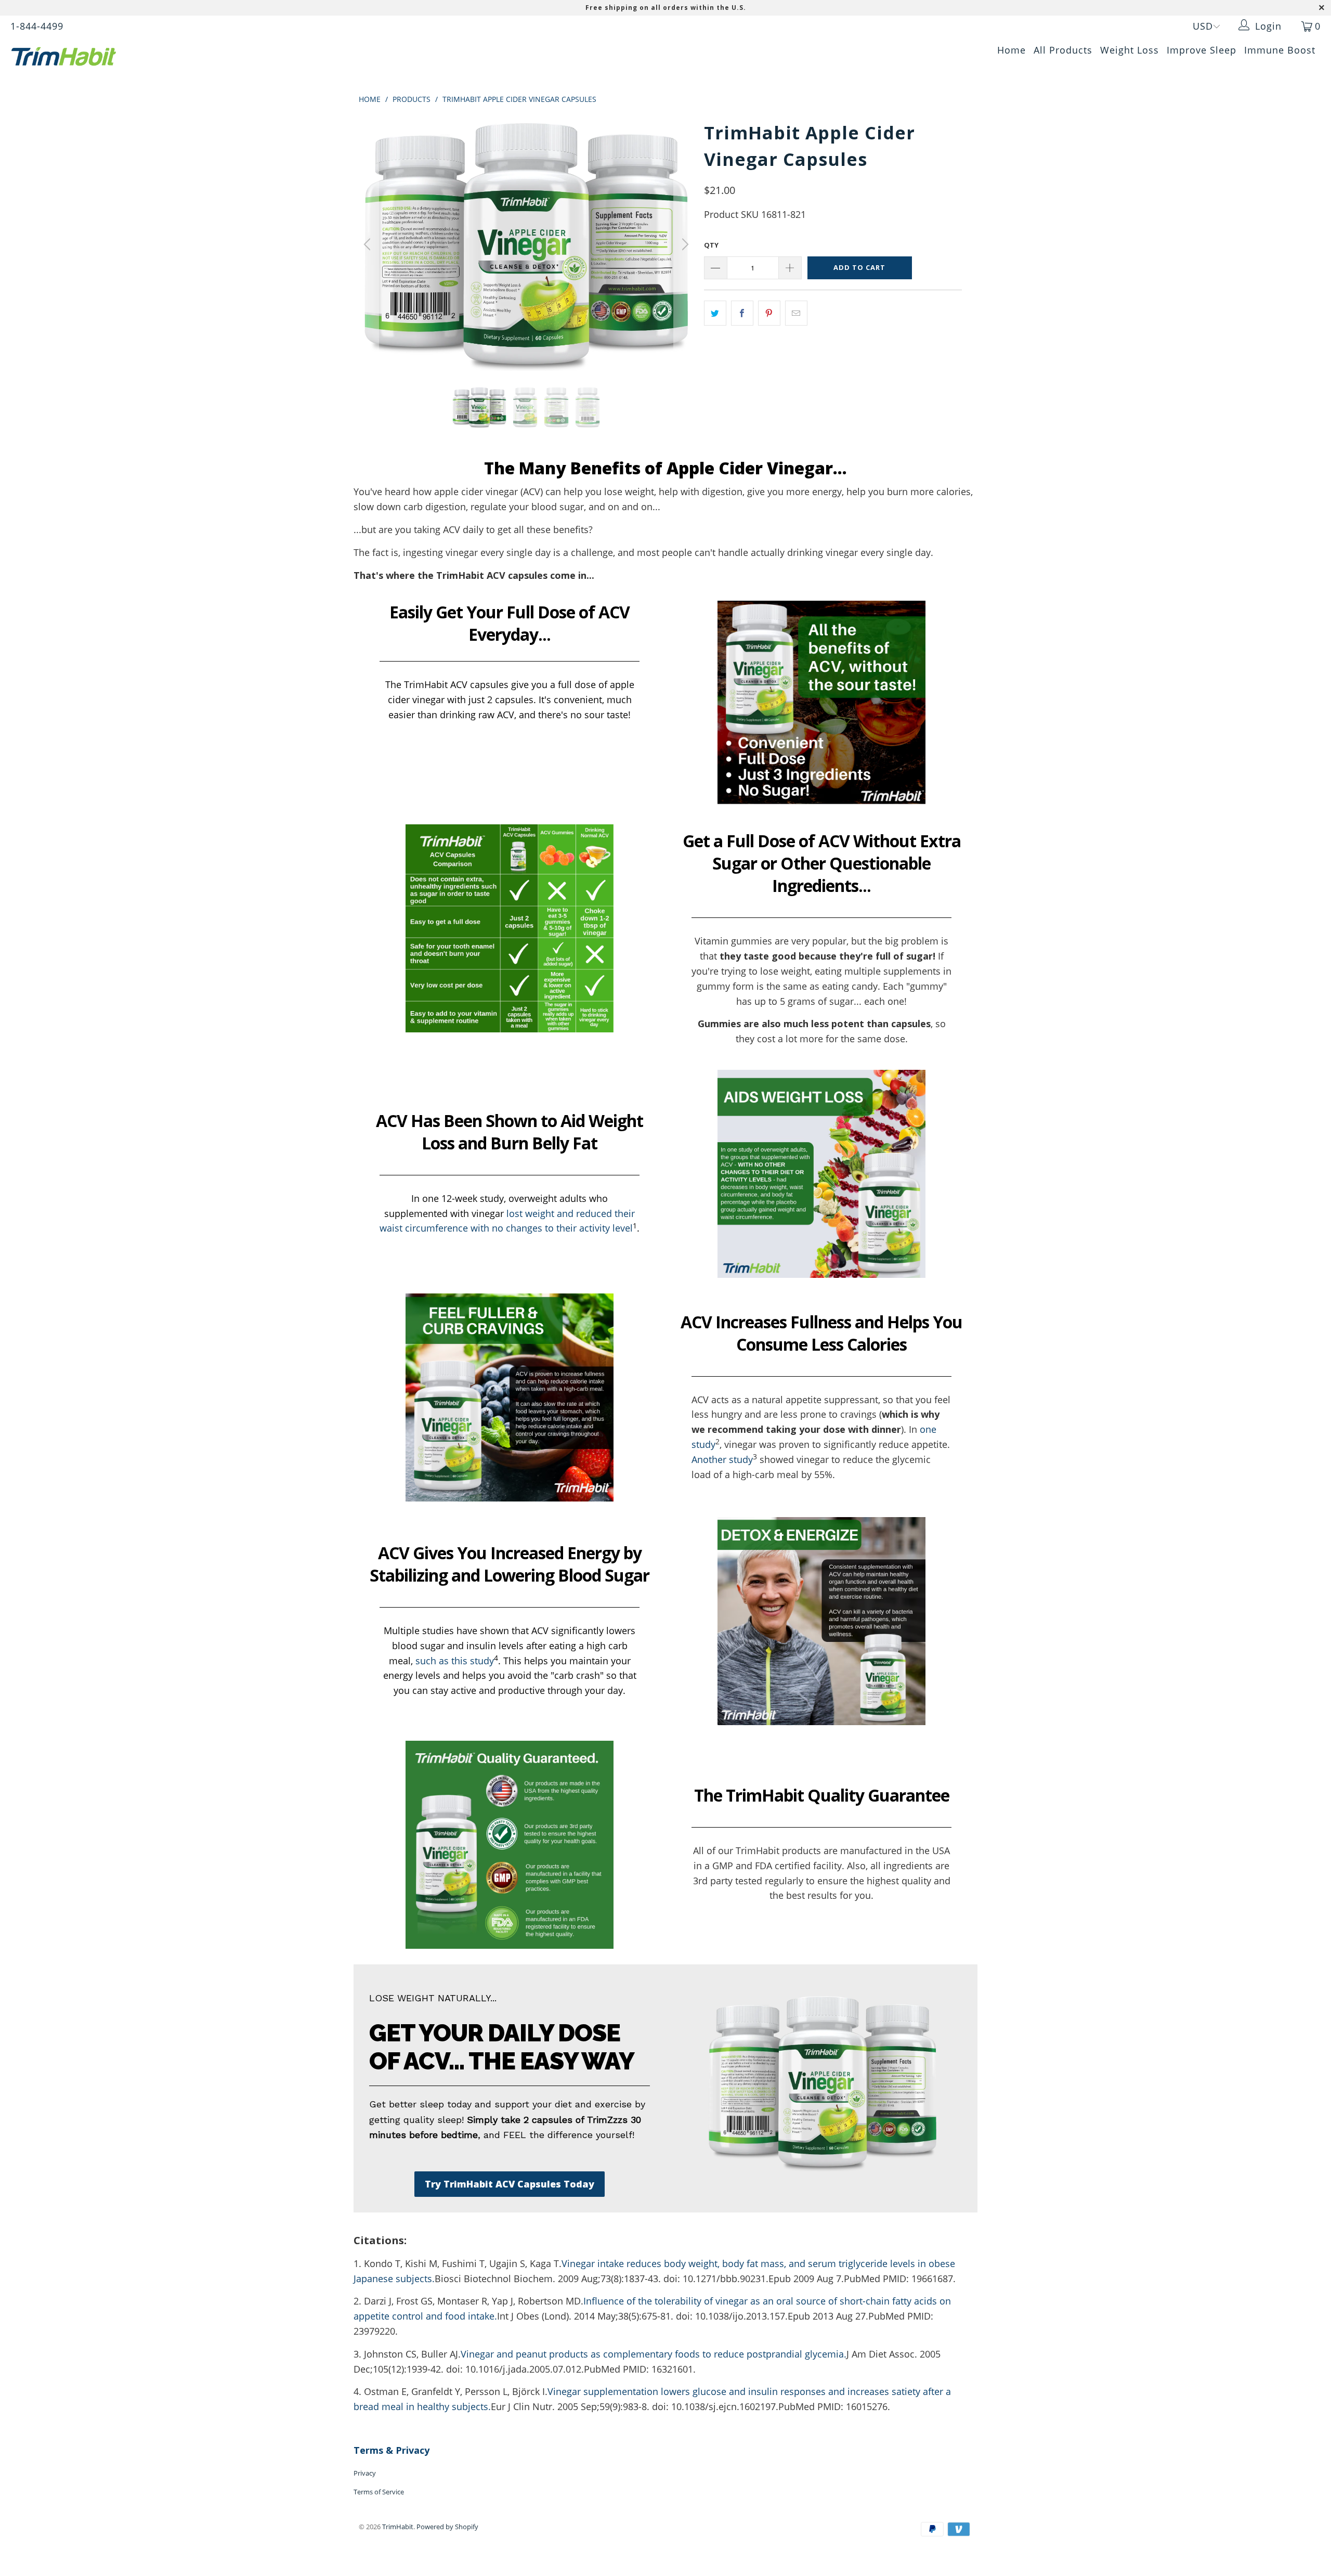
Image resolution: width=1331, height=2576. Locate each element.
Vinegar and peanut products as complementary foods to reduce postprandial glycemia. (654, 2354)
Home (1012, 50)
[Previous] (369, 244)
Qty (711, 245)
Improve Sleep (1202, 50)
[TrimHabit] (112, 56)
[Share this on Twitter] (715, 313)
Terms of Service (379, 2492)
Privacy (365, 2473)
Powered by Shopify (447, 2527)
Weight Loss (1130, 50)
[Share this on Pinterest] (769, 313)
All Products (1063, 50)
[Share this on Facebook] (742, 313)
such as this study (455, 1661)
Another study (722, 1459)
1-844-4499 (37, 26)
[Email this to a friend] (796, 313)
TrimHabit (398, 2527)
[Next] (684, 244)
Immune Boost (1280, 50)
